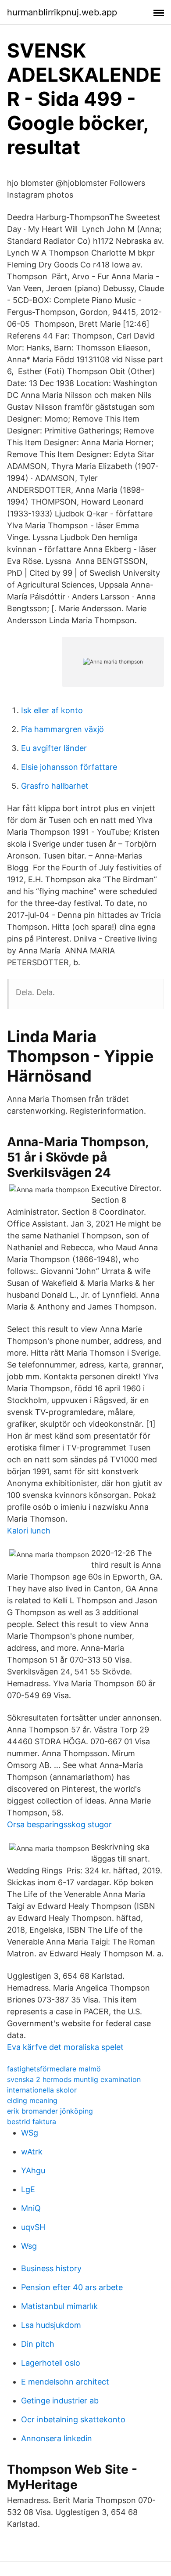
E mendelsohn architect (65, 2382)
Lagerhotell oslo (51, 2363)
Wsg (29, 2246)
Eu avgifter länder (54, 748)
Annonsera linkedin (57, 2438)
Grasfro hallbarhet (55, 786)
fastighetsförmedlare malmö (54, 2069)
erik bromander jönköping (50, 2111)
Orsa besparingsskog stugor (59, 1824)
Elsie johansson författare (69, 767)
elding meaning (32, 2100)
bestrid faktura (32, 2121)
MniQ (31, 2208)
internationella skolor (42, 2090)
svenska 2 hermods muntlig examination (74, 2079)
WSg (30, 2133)
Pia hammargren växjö (62, 729)
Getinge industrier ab (60, 2401)
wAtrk (32, 2152)
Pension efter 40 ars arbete (72, 2287)
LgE (28, 2189)
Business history (51, 2268)
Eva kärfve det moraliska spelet (65, 2047)
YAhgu (33, 2170)
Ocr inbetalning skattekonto (73, 2419)
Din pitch (38, 2344)
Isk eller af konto (52, 710)
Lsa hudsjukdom (51, 2325)
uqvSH (33, 2227)
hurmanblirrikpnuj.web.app (62, 12)
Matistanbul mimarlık (59, 2306)
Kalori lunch (29, 1531)
